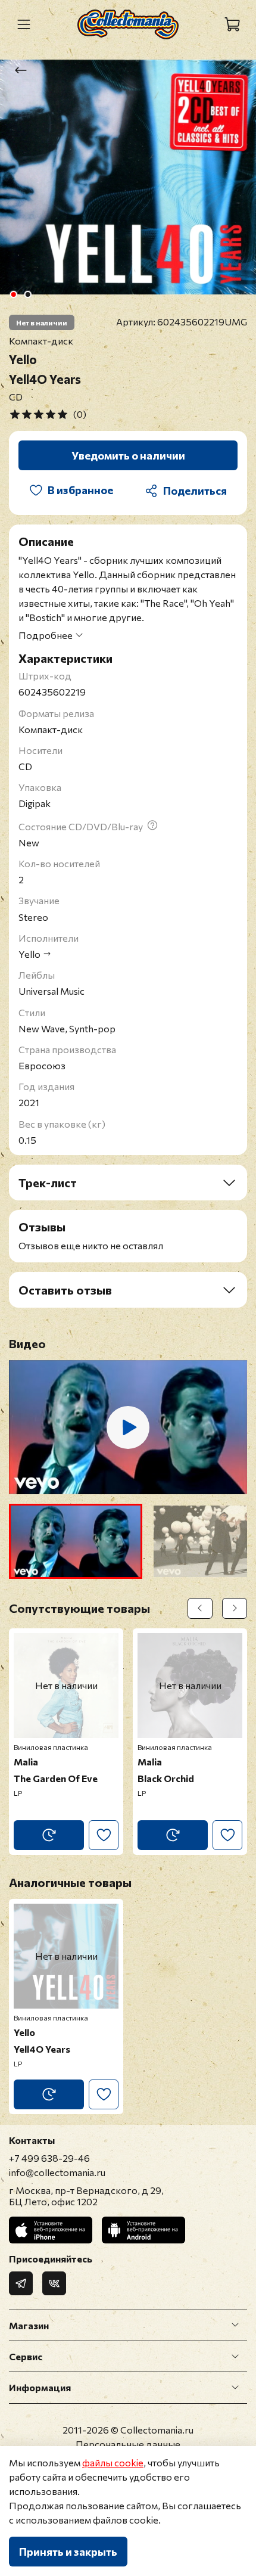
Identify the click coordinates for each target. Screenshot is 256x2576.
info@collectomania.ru (57, 2172)
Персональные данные (128, 2444)
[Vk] (54, 2283)
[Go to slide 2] (28, 294)
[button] (76, 1541)
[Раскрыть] (235, 2326)
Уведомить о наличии (128, 455)
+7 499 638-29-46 (49, 2158)
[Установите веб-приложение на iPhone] (51, 2230)
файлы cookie (113, 2462)
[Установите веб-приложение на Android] (143, 2230)
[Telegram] (21, 2283)
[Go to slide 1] (14, 294)
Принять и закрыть (68, 2552)
